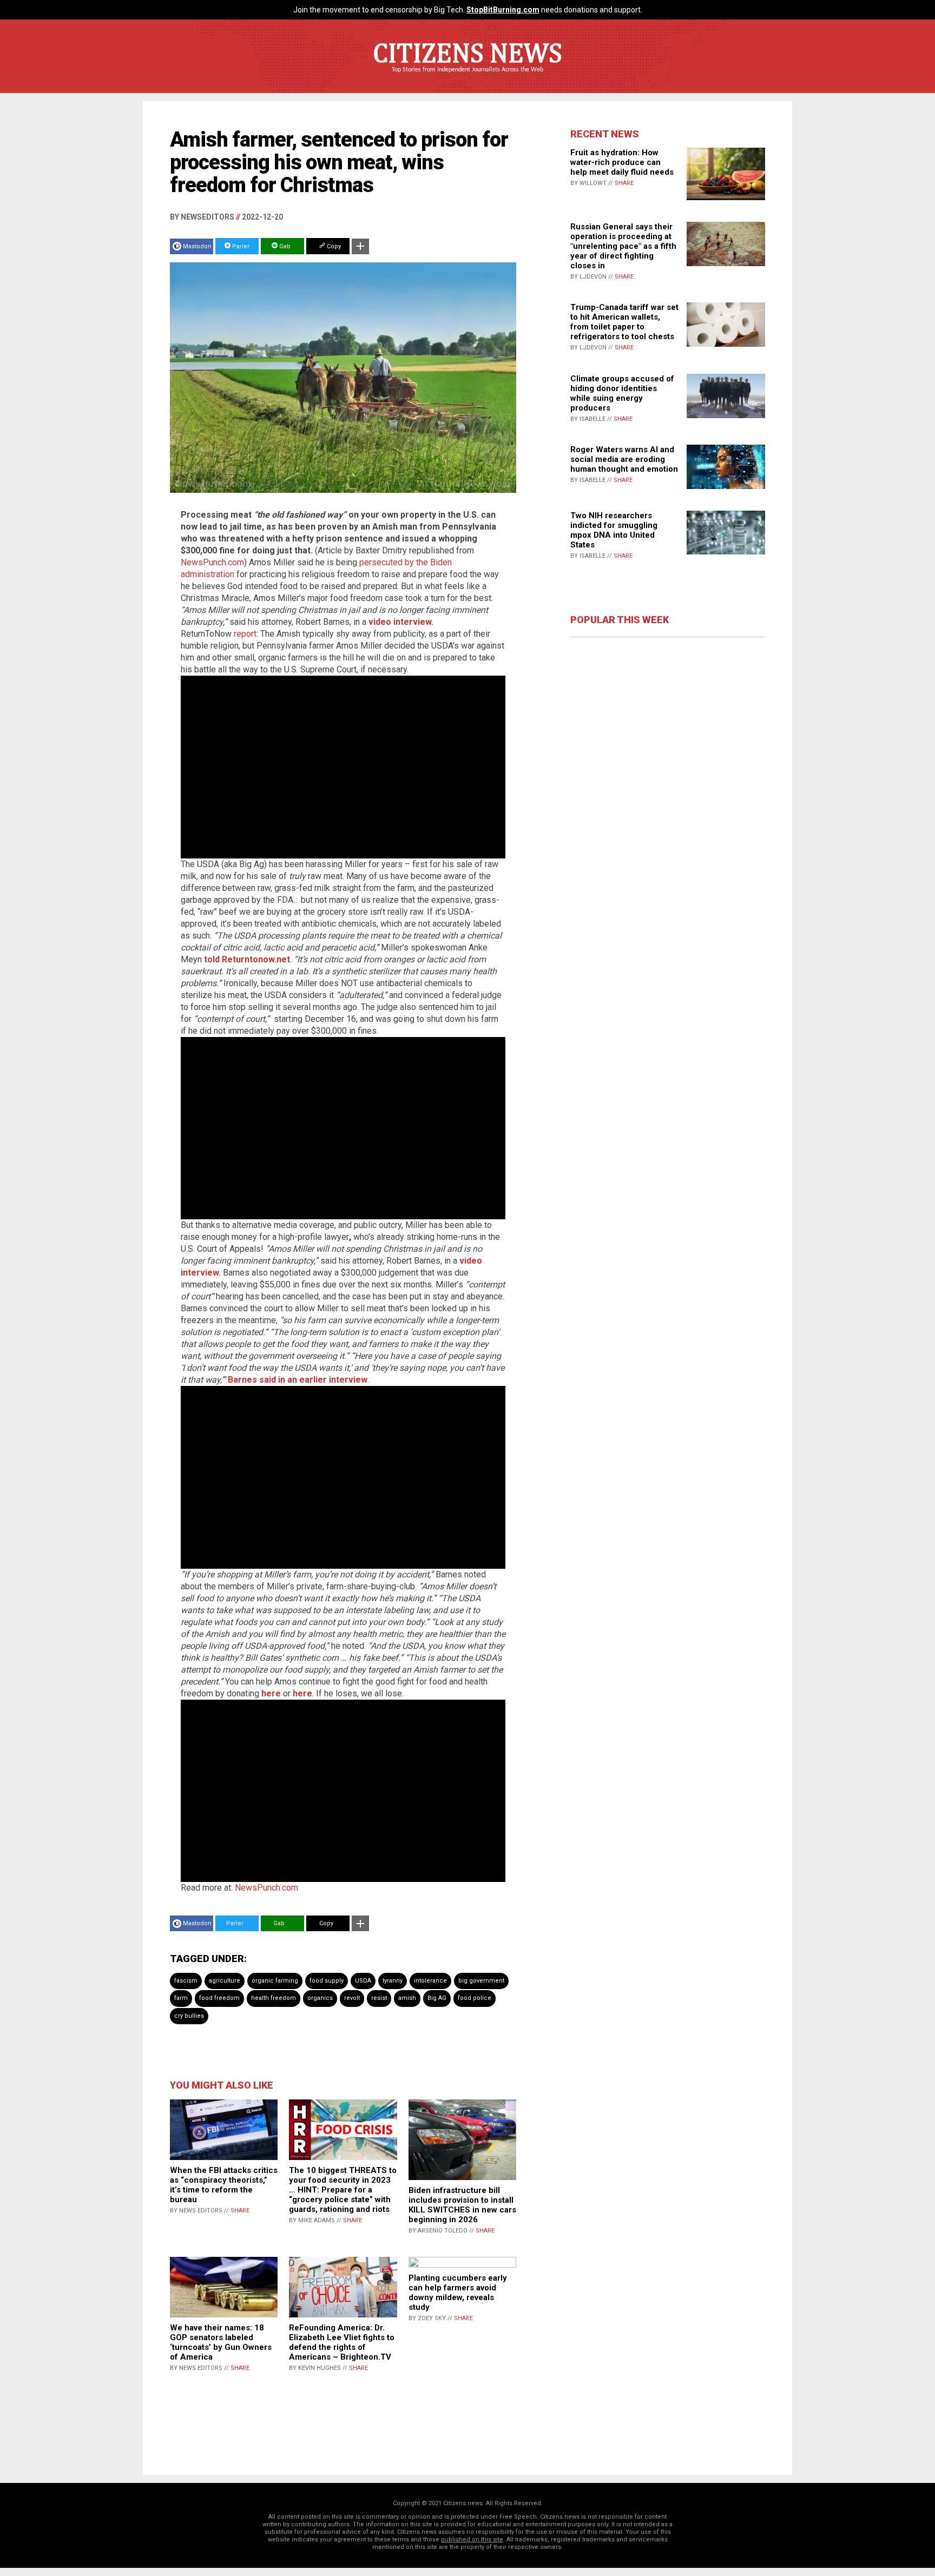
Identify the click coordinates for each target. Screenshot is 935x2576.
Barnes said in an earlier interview (298, 1380)
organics (320, 1998)
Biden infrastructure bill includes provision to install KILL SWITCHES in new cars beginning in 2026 (462, 2205)
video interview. (401, 622)
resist (379, 1998)
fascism (186, 1981)
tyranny (393, 1981)
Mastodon (197, 246)
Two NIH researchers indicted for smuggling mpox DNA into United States (614, 530)
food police (475, 1998)
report (245, 634)
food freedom (219, 1998)
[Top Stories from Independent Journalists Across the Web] (467, 77)
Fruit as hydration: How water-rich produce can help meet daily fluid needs (622, 162)
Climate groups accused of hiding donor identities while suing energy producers (622, 393)
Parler (240, 246)
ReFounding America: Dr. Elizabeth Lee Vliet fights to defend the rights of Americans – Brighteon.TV (342, 2342)
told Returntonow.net (247, 959)
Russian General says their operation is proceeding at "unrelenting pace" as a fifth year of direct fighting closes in (623, 246)
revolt (352, 1998)
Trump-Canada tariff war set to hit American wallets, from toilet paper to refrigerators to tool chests (624, 322)
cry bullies (189, 2016)
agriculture (225, 1981)
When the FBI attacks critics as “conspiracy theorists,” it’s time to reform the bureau (224, 2185)
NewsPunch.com (212, 562)
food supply (327, 1981)
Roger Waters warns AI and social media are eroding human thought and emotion (624, 459)
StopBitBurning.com (503, 10)
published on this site (472, 2539)
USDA (363, 1981)
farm (181, 1998)
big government (481, 1981)
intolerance (430, 1981)
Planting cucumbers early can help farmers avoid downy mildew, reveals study (458, 2293)
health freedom (274, 1998)
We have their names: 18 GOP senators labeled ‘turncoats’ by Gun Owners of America (221, 2342)
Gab (284, 246)
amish (407, 1998)
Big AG (437, 1998)
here (271, 1693)
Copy (333, 246)
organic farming (275, 1981)
